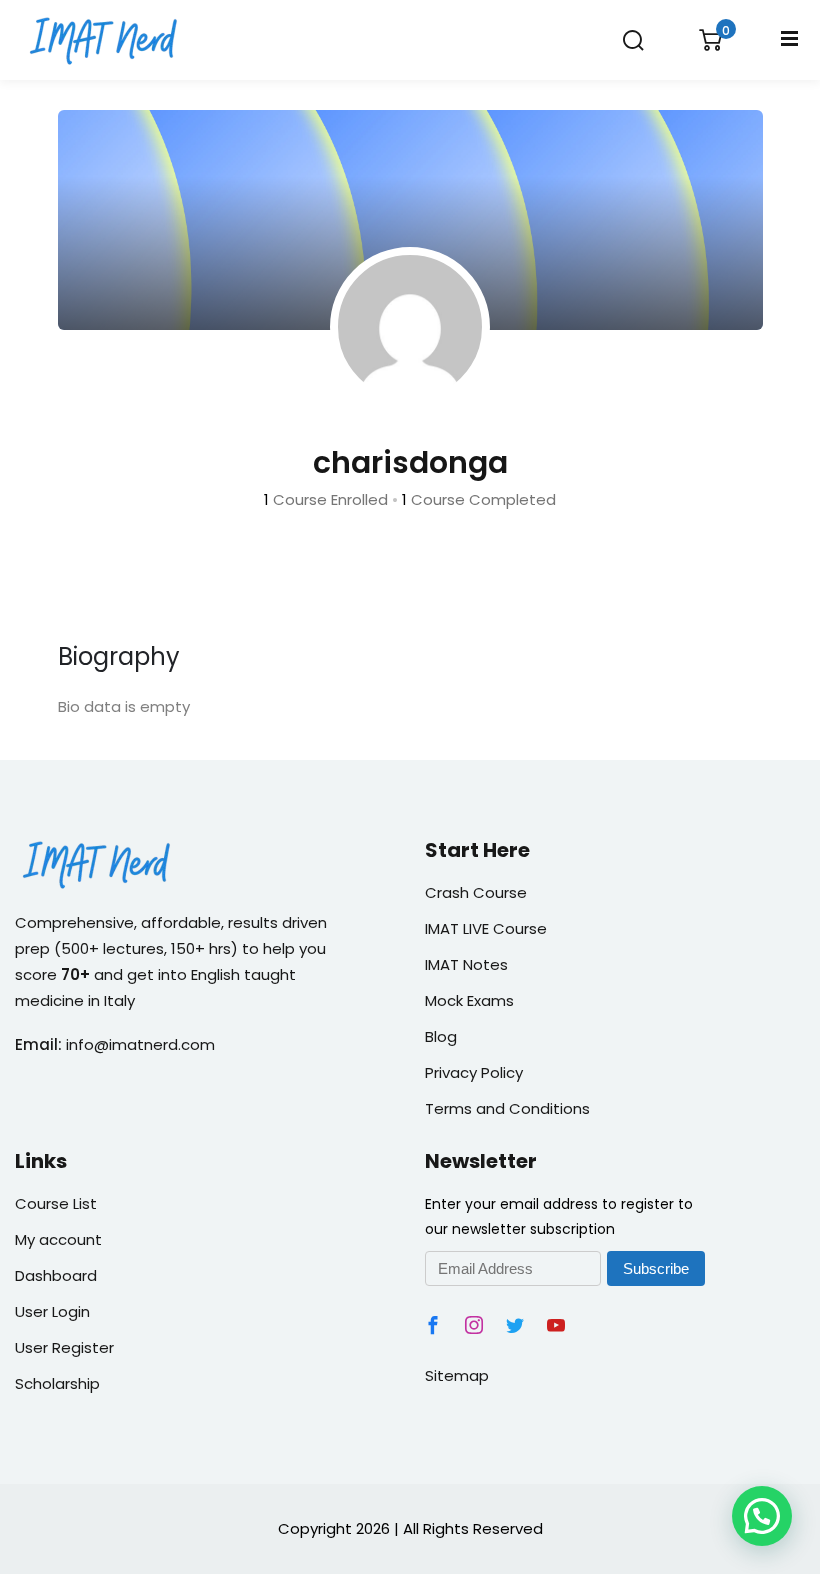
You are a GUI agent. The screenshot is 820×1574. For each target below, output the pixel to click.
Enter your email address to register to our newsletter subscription (559, 1216)
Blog (441, 1036)
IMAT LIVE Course (486, 928)
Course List (56, 1203)
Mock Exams (469, 1000)
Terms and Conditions (507, 1108)
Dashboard (56, 1275)
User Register (64, 1347)
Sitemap (457, 1375)
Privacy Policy (474, 1072)
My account (58, 1239)
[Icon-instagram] (474, 1325)
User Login (52, 1311)
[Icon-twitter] (515, 1325)
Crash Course (476, 892)
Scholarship (57, 1383)
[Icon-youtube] (556, 1325)
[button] (762, 1516)
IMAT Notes (466, 964)
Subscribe (656, 1268)
